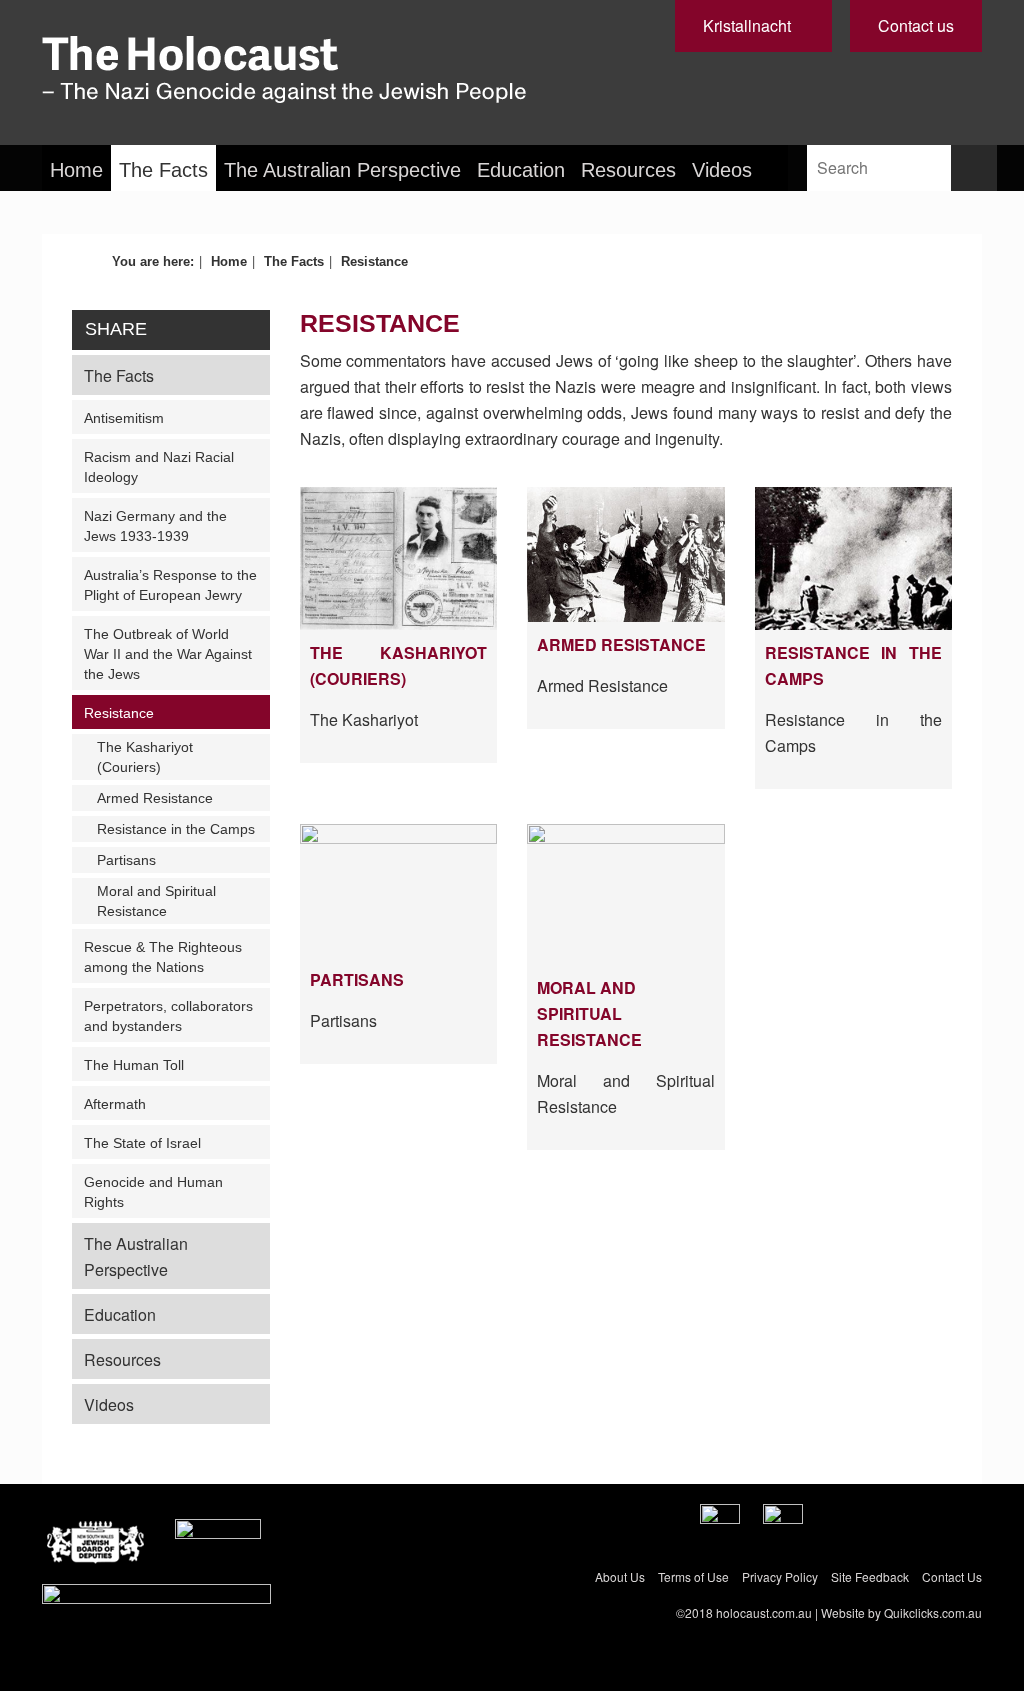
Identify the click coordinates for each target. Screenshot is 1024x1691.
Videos (722, 170)
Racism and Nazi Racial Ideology (159, 467)
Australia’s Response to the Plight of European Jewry (170, 585)
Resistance (119, 713)
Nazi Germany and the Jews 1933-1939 (155, 526)
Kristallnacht (747, 25)
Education (521, 170)
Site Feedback (870, 1576)
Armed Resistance (155, 798)
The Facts (163, 170)
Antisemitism (124, 418)
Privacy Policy (780, 1576)
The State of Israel (142, 1143)
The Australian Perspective (342, 170)
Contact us (916, 25)
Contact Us (952, 1576)
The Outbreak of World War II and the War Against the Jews (168, 654)
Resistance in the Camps (176, 829)
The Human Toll (134, 1065)
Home (76, 170)
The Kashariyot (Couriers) (145, 757)
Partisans (126, 860)
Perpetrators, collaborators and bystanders (168, 1016)
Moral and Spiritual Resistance (156, 901)
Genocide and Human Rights (153, 1192)
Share (116, 329)
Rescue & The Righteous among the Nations (163, 957)
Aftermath (115, 1104)
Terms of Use (693, 1576)
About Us (620, 1576)
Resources (628, 170)
